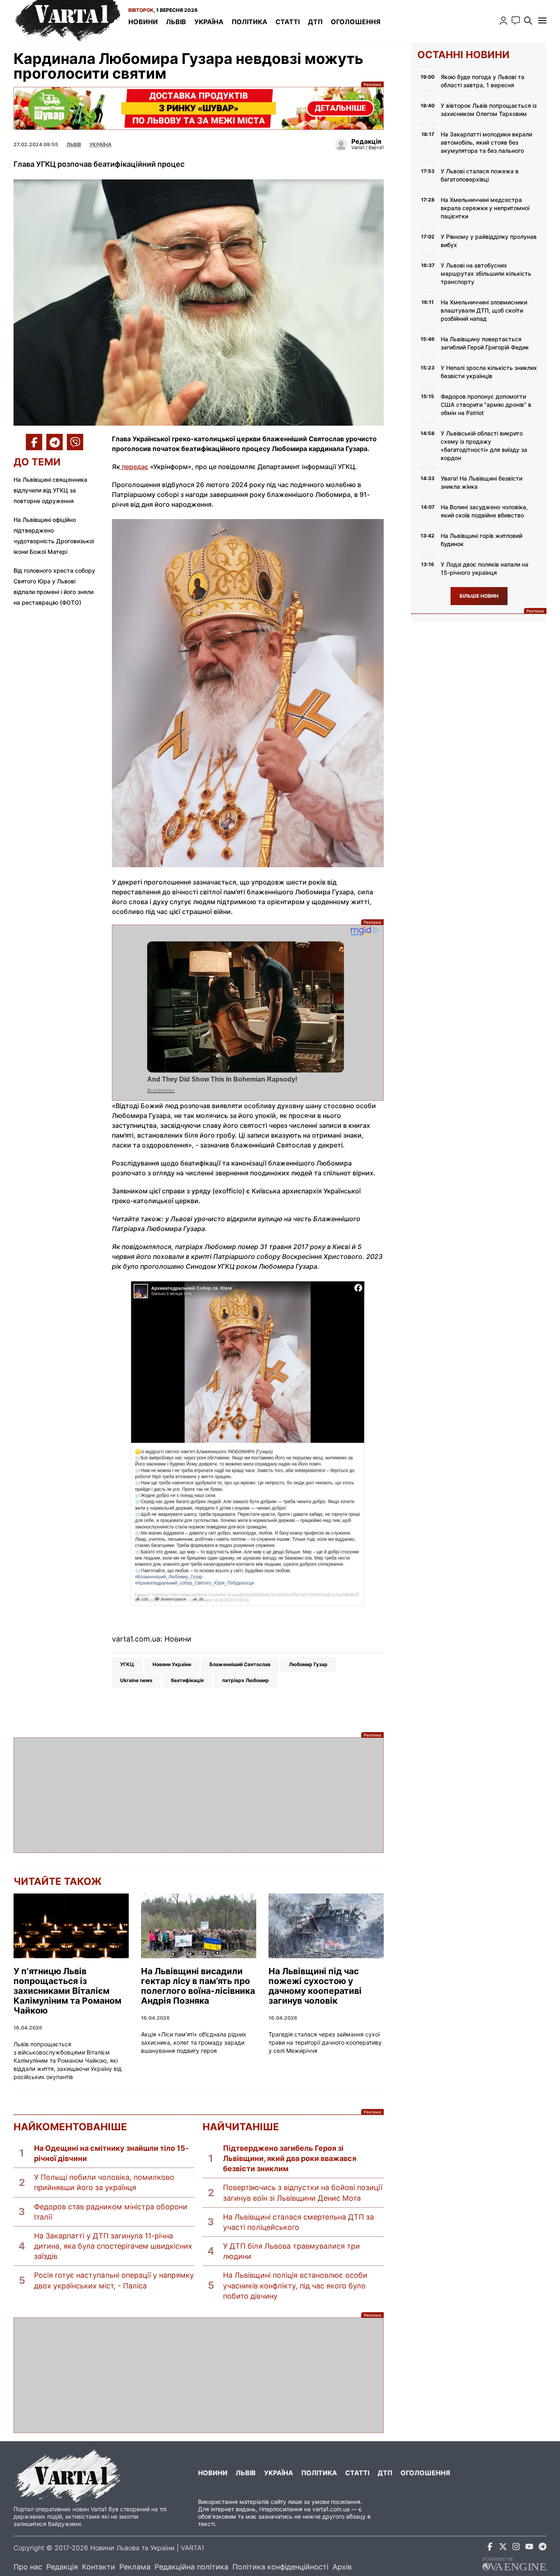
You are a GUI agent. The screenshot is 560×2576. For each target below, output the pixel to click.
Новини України (172, 1664)
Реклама (199, 108)
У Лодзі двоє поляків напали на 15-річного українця (485, 568)
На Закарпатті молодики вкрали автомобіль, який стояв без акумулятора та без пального (486, 142)
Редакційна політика (191, 2567)
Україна (209, 22)
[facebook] (490, 2548)
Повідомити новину (516, 20)
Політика (249, 22)
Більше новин (479, 596)
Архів (342, 2567)
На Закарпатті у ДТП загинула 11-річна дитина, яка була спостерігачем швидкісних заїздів (113, 2246)
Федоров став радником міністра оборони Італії (111, 2212)
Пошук (528, 20)
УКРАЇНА (100, 144)
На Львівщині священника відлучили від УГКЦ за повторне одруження (50, 490)
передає (134, 467)
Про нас (28, 2567)
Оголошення (356, 22)
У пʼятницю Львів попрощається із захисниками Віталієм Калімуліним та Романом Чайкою (67, 1991)
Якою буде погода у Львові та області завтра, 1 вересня (483, 81)
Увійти (503, 20)
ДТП (315, 22)
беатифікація (187, 1680)
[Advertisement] (199, 1795)
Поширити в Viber (75, 442)
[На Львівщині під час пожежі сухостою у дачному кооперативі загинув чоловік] (326, 1926)
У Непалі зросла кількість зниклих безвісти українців (489, 372)
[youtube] (529, 2548)
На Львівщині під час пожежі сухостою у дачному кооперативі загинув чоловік (315, 1986)
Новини (143, 22)
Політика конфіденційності (280, 2567)
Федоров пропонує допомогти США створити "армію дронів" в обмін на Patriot (486, 405)
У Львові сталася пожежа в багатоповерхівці (480, 175)
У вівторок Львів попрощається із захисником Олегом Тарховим (489, 110)
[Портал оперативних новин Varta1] (67, 21)
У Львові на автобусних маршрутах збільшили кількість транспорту (486, 273)
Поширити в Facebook (34, 442)
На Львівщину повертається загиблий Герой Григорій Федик (485, 343)
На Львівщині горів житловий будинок (481, 540)
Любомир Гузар (308, 1664)
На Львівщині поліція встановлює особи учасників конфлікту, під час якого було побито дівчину (295, 2285)
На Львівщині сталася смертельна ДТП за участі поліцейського (298, 2222)
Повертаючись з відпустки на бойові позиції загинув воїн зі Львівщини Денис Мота (303, 2193)
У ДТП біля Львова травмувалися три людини (291, 2251)
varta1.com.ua (331, 2509)
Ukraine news (136, 1680)
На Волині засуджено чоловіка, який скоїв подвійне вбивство (484, 511)
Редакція (62, 2567)
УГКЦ (127, 1664)
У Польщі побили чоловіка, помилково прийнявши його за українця (104, 2182)
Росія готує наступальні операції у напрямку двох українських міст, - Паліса (114, 2280)
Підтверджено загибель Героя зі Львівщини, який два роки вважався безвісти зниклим (290, 2158)
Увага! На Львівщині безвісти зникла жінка (481, 482)
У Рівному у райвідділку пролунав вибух (489, 241)
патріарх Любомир (246, 1680)
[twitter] (503, 2548)
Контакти (99, 2567)
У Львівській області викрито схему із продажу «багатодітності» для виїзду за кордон (484, 446)
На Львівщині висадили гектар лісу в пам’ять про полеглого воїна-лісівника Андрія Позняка (198, 1986)
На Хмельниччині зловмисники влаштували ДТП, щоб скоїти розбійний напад (484, 310)
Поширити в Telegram (55, 442)
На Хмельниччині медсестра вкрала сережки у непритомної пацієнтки (485, 208)
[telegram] (542, 2548)
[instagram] (516, 2548)
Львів (176, 22)
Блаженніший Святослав (240, 1664)
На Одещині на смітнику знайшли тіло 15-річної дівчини (111, 2153)
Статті (288, 22)
